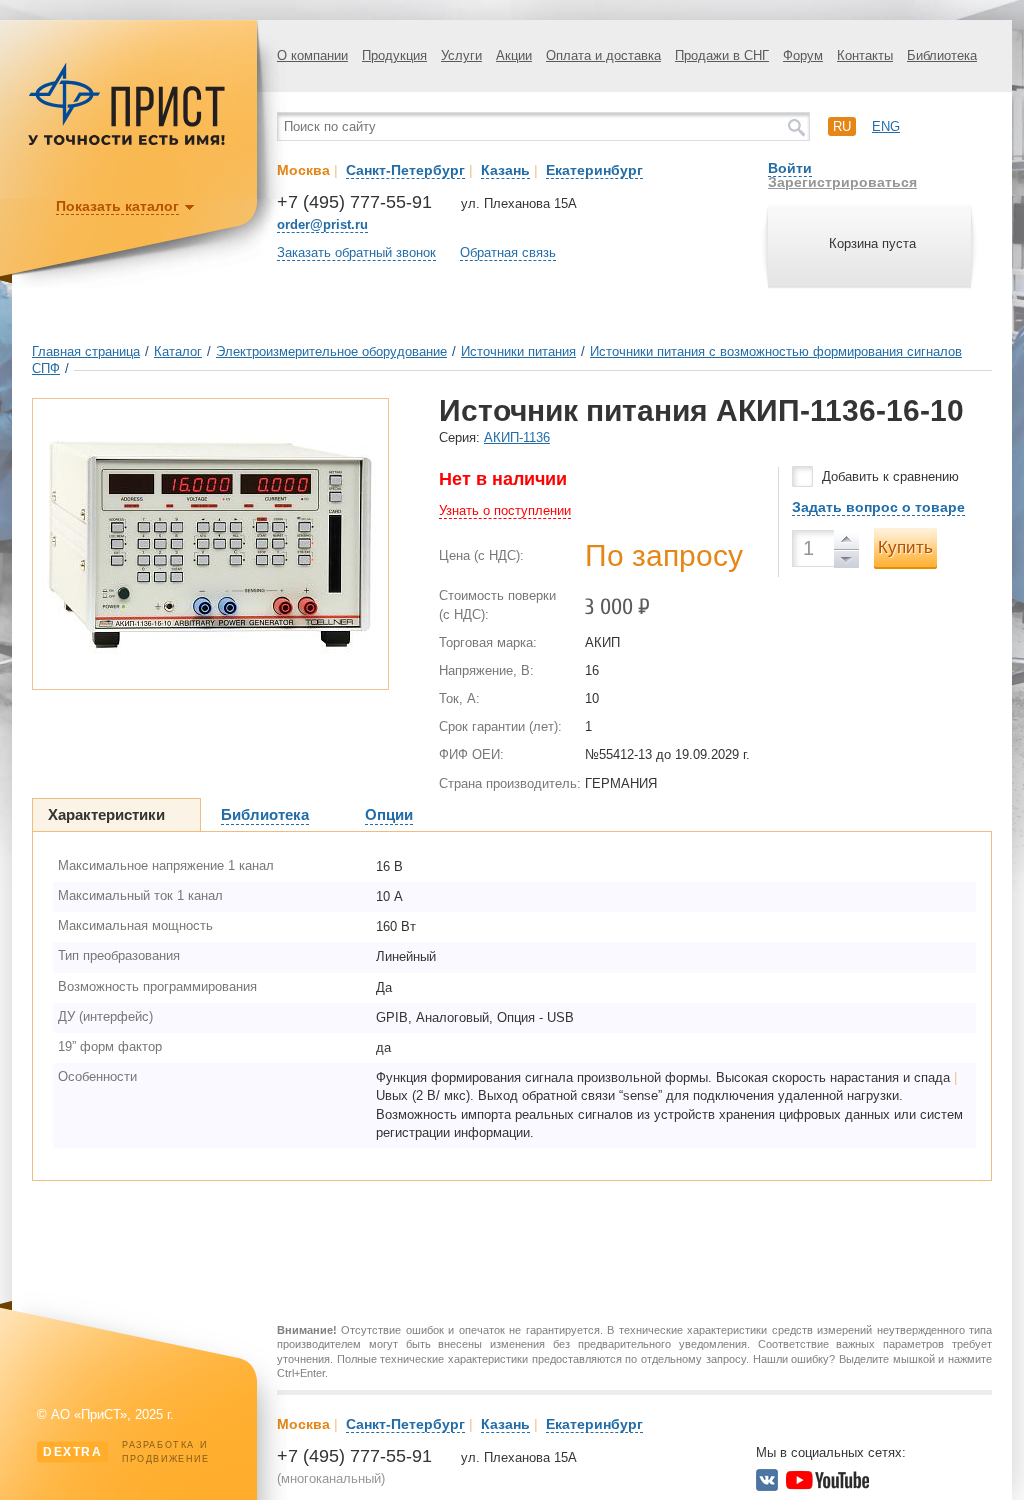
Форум (803, 55)
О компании (312, 55)
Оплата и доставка (603, 55)
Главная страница (86, 351)
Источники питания (518, 351)
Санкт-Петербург (405, 170)
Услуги (461, 55)
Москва (303, 170)
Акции (514, 55)
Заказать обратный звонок (356, 252)
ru (842, 126)
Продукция (394, 55)
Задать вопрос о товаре (878, 507)
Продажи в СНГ (722, 55)
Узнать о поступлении (505, 510)
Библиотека (942, 55)
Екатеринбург (594, 170)
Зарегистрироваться (842, 182)
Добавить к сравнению (890, 476)
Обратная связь (508, 252)
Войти (790, 168)
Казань (505, 170)
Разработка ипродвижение (126, 1452)
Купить (905, 547)
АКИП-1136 (517, 437)
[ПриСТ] (127, 142)
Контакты (865, 55)
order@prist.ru (322, 224)
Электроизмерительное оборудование (331, 351)
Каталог (178, 351)
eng (886, 126)
